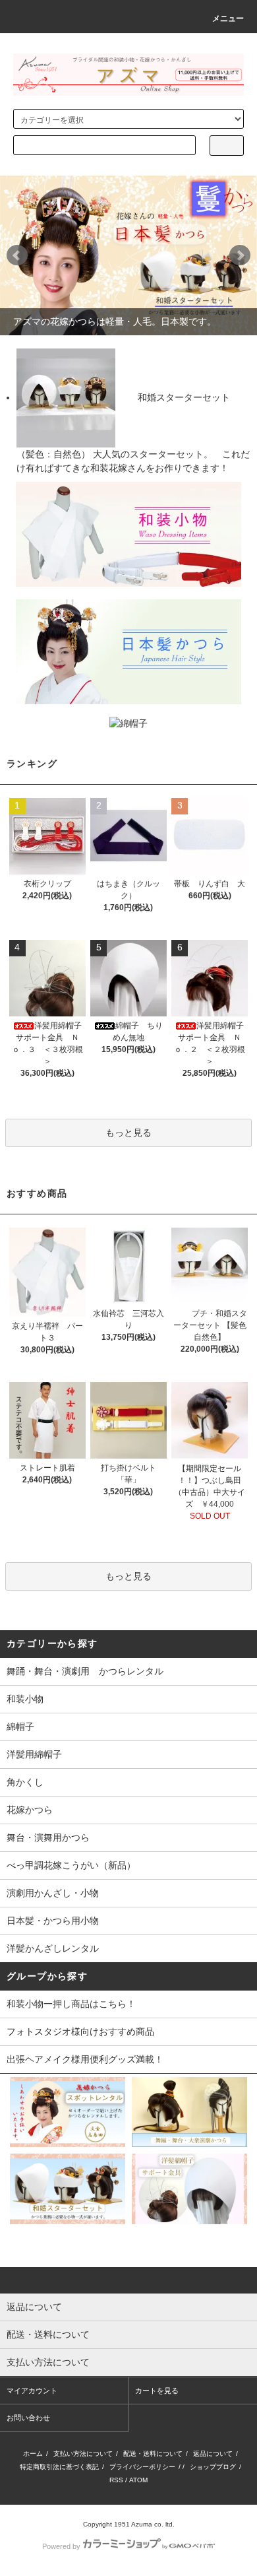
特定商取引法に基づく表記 (59, 2467)
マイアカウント (32, 2391)
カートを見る (157, 2391)
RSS (116, 2480)
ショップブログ (213, 2467)
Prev (17, 255)
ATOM (138, 2480)
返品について (213, 2454)
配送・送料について (153, 2454)
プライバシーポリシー (142, 2467)
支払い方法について (83, 2454)
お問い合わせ (28, 2418)
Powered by (61, 2546)
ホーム (33, 2454)
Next (240, 255)
